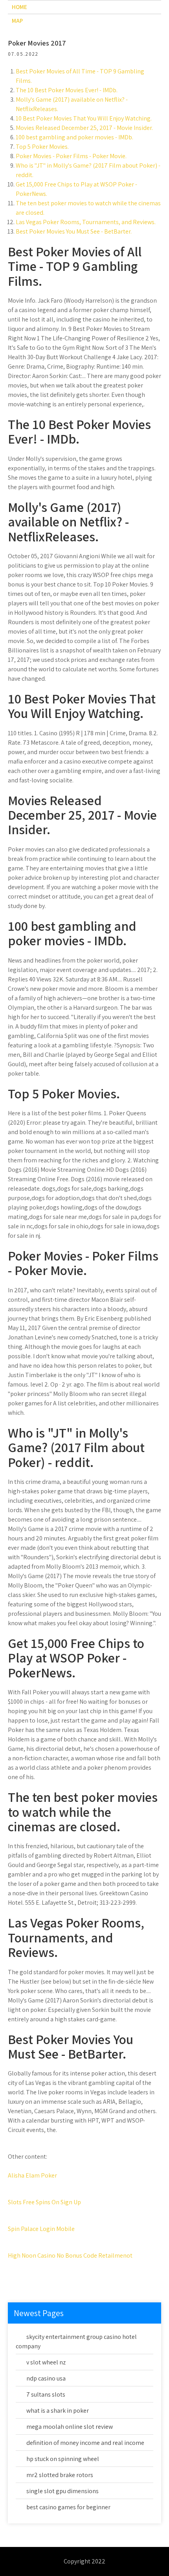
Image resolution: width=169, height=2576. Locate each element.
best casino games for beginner (68, 2507)
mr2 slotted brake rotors (60, 2475)
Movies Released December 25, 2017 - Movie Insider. (84, 128)
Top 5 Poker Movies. (42, 147)
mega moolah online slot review (70, 2427)
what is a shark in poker (58, 2411)
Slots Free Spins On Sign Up (44, 2202)
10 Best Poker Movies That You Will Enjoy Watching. (84, 118)
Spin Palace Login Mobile (41, 2229)
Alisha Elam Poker (32, 2175)
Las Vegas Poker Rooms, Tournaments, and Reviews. (86, 222)
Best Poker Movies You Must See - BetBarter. (74, 231)
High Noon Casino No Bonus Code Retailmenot (70, 2255)
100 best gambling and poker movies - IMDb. (74, 137)
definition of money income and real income (85, 2443)
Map (17, 21)
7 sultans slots (46, 2394)
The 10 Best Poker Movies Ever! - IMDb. (67, 90)
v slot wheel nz (46, 2362)
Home (19, 7)
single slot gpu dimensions (62, 2491)
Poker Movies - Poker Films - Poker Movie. (71, 156)
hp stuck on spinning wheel (63, 2459)
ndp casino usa (46, 2378)
